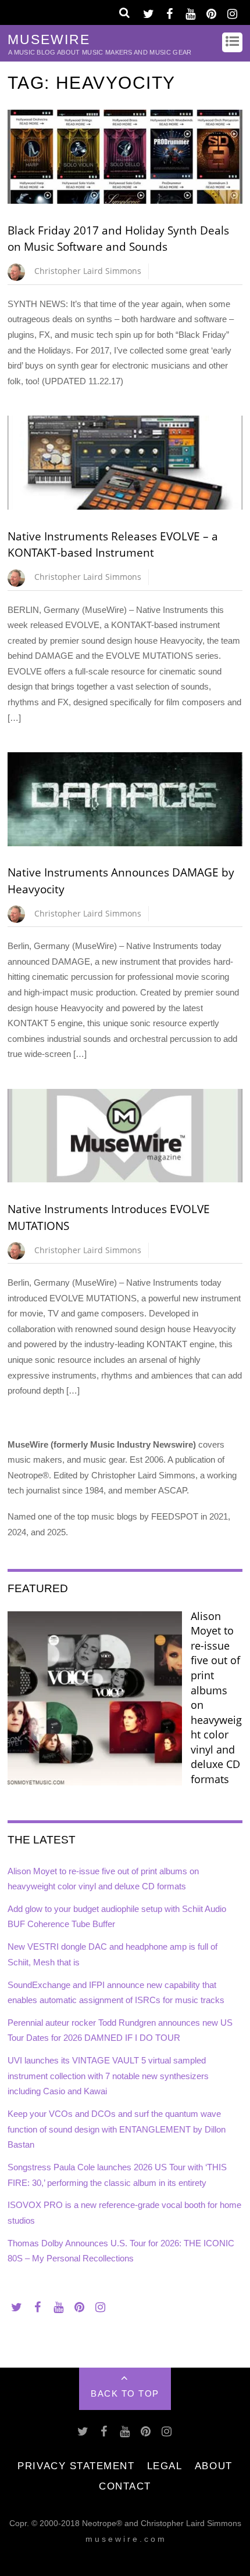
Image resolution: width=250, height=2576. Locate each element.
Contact (125, 2486)
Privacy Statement (76, 2466)
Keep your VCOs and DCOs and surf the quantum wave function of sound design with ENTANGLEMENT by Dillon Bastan (117, 2129)
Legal (165, 2466)
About (214, 2466)
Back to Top (125, 2393)
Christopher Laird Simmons (88, 271)
